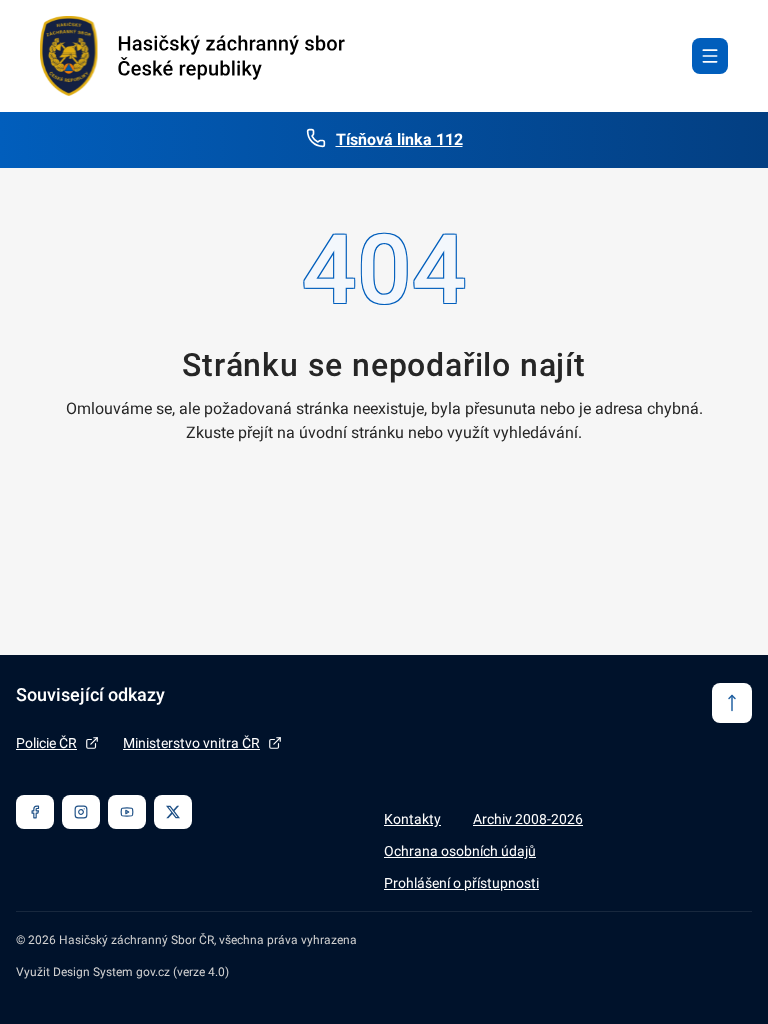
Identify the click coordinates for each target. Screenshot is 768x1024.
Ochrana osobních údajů (460, 851)
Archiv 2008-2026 (528, 819)
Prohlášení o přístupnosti (461, 883)
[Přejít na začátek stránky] (732, 703)
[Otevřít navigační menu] (710, 56)
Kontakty (412, 819)
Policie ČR (46, 743)
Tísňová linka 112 (399, 139)
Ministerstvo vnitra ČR (191, 743)
